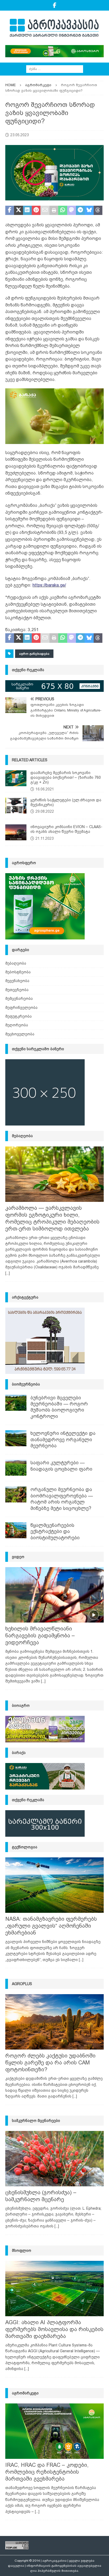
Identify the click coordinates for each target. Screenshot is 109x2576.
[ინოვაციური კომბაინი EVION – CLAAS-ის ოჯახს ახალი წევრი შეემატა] (16, 832)
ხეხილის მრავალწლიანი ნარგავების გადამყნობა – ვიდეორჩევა (40, 1636)
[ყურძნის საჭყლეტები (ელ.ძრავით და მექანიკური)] (16, 806)
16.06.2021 (45, 789)
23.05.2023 (20, 135)
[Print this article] (54, 210)
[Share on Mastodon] (72, 210)
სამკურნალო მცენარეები (36, 2121)
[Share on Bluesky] (89, 210)
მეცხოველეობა (20, 1034)
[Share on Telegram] (80, 210)
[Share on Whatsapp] (63, 210)
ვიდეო (18, 1557)
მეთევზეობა (17, 990)
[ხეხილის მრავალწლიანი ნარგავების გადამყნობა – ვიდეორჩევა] (54, 1595)
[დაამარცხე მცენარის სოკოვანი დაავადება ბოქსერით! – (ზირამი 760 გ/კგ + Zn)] (16, 778)
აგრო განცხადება (34, 654)
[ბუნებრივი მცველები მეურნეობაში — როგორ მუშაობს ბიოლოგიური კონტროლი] (16, 1403)
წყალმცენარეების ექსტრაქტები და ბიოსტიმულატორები (55, 1531)
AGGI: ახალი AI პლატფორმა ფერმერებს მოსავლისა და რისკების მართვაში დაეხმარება (54, 2329)
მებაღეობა (16, 963)
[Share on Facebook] (10, 210)
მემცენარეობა (19, 999)
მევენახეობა (17, 981)
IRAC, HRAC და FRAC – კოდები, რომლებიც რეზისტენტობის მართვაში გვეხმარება (47, 2472)
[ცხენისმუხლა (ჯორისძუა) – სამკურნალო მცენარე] (54, 2159)
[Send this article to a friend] (45, 210)
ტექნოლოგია (25, 1847)
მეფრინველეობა (21, 1008)
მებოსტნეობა (18, 972)
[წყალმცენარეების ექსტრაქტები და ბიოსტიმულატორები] (16, 1530)
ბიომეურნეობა (26, 1384)
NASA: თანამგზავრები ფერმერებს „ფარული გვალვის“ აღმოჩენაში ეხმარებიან (51, 1926)
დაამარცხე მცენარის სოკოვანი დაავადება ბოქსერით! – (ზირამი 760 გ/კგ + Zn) (66, 777)
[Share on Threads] (98, 210)
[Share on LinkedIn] (27, 210)
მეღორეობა (17, 1025)
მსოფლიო (22, 2250)
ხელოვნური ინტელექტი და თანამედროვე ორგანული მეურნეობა (63, 1439)
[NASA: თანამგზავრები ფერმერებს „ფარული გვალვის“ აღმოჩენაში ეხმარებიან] (54, 1885)
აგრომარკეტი (25, 2393)
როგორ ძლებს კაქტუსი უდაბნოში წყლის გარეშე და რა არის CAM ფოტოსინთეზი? (50, 2063)
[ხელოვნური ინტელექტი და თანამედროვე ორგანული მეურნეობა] (16, 1438)
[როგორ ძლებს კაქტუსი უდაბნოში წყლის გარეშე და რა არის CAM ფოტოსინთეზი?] (54, 2022)
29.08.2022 (45, 811)
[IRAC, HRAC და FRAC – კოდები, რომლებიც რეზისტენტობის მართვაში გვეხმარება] (54, 2431)
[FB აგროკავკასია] (55, 5)
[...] (8, 1273)
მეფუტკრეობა (19, 1016)
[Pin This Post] (36, 210)
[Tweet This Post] (18, 210)
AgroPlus (22, 1984)
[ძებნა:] (55, 69)
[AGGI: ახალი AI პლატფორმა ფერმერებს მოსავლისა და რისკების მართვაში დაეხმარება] (54, 2289)
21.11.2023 (45, 838)
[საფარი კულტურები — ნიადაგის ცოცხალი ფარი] (16, 1468)
